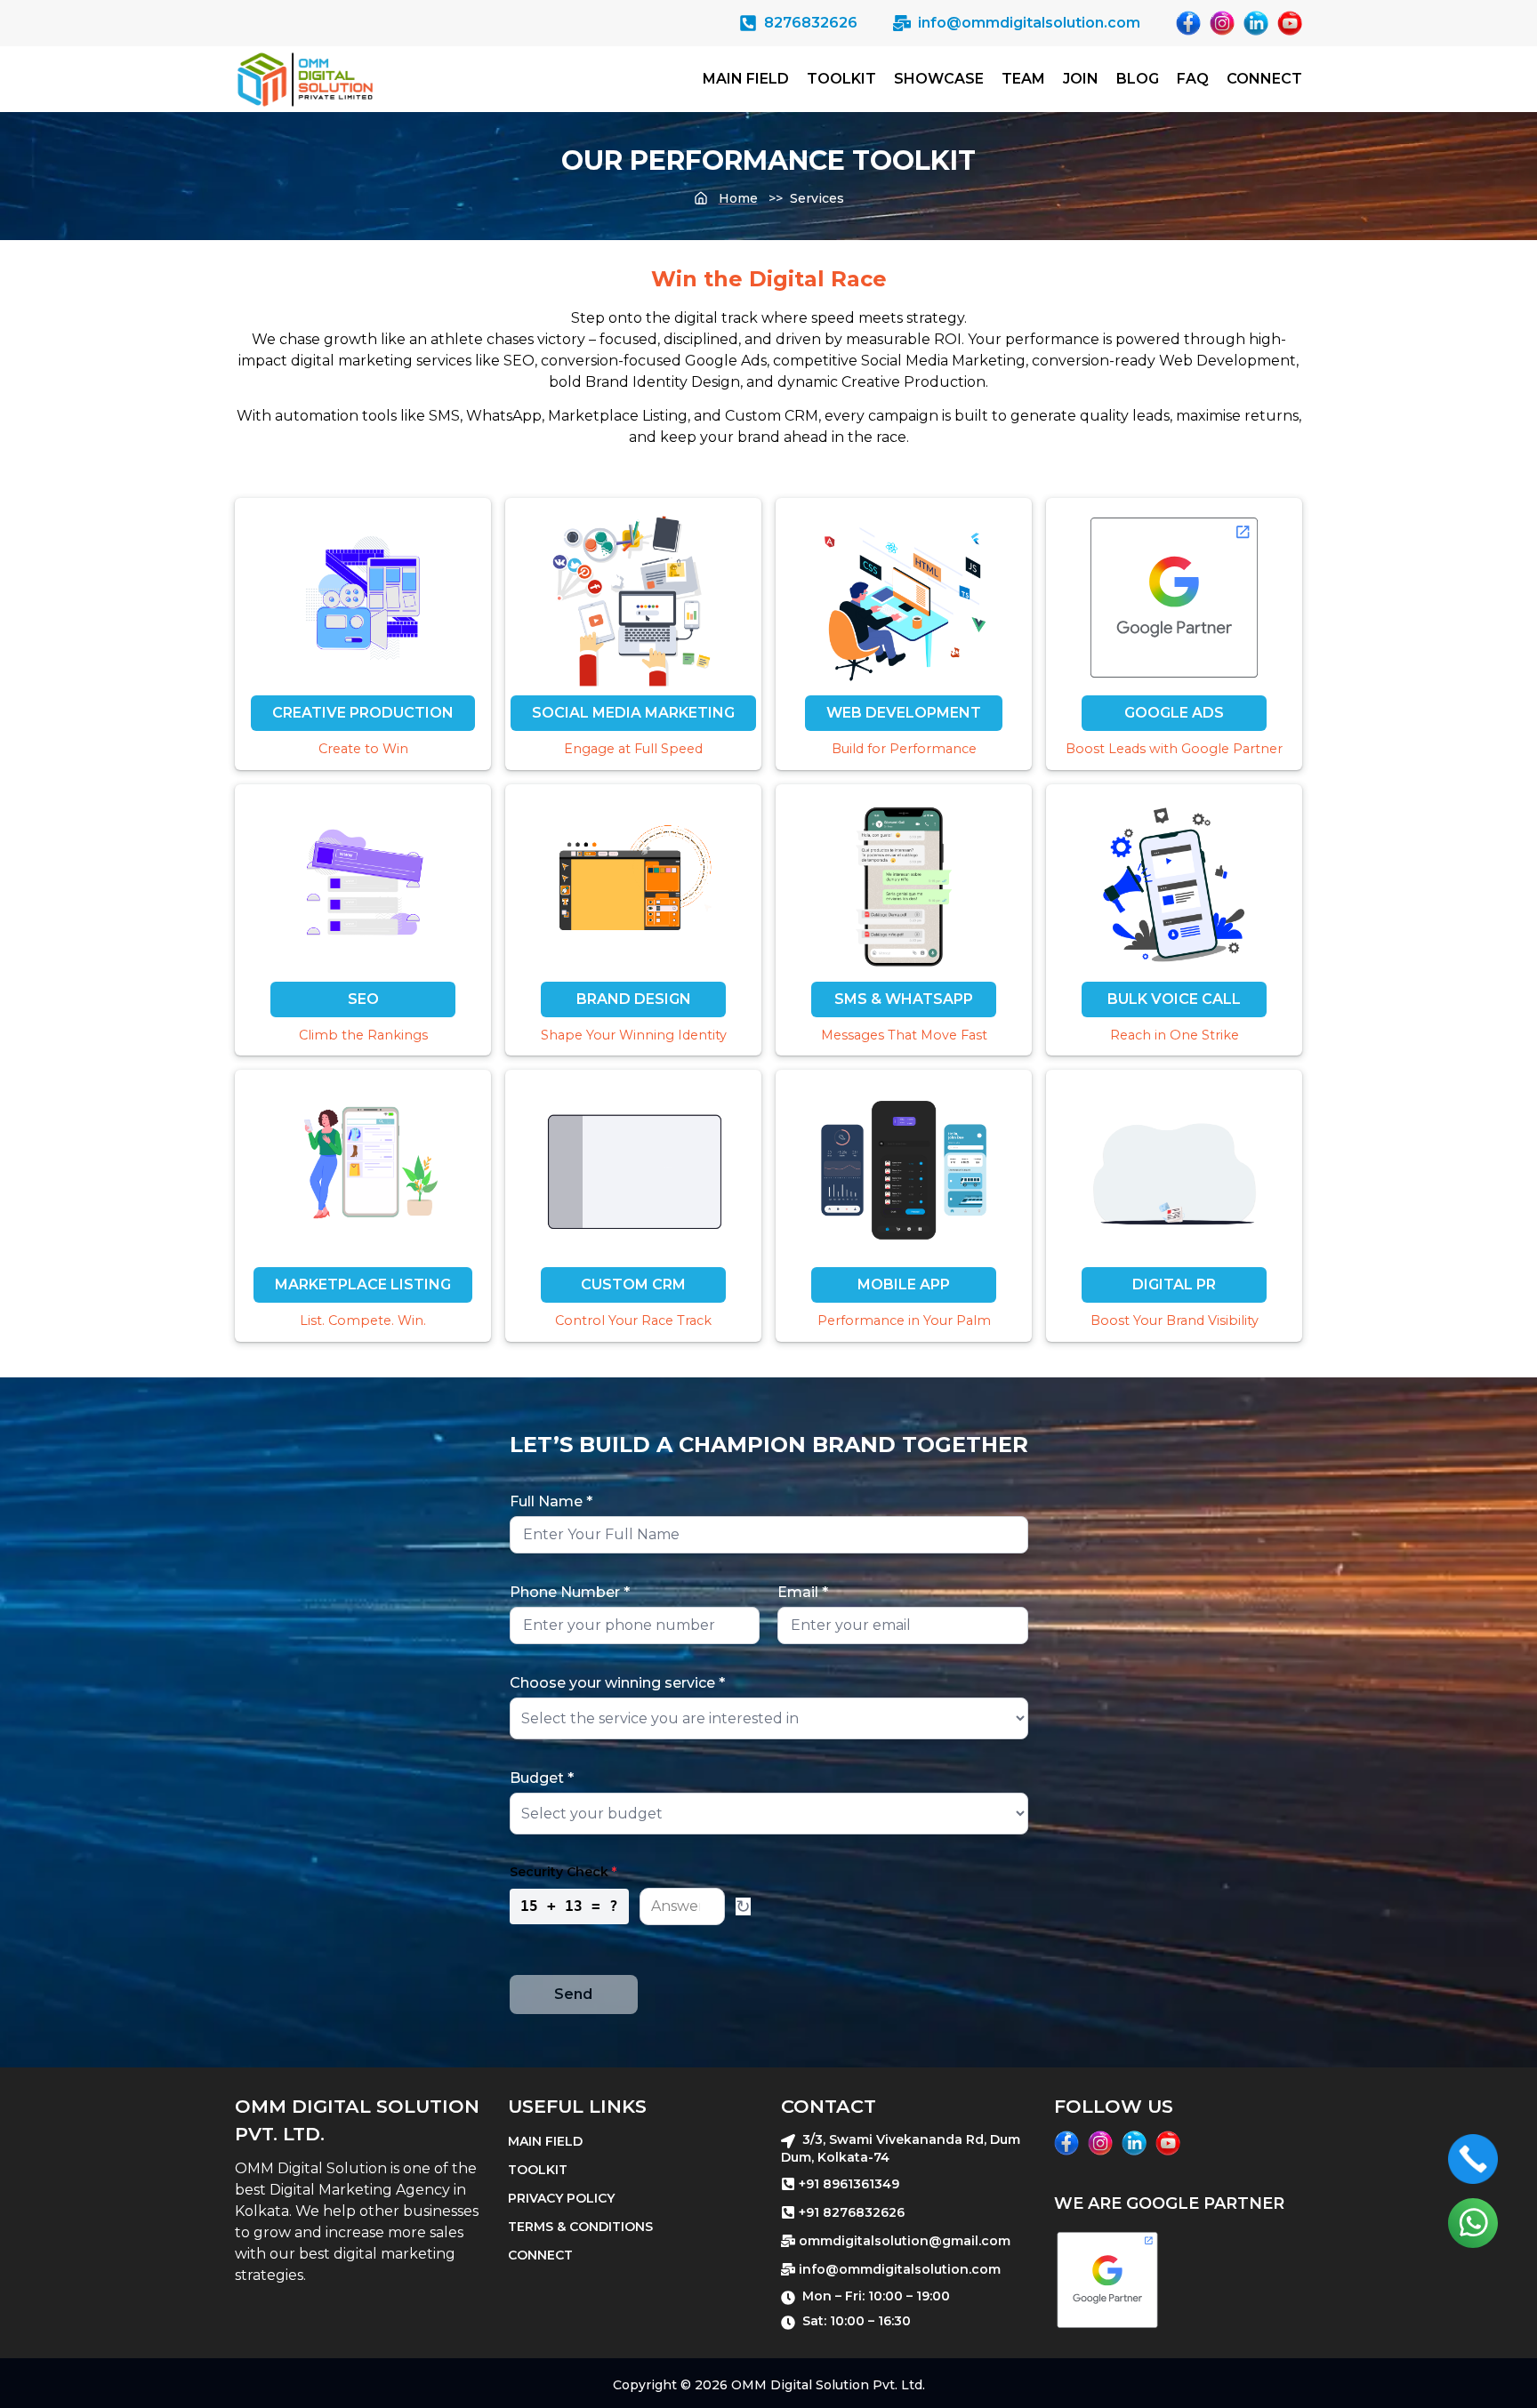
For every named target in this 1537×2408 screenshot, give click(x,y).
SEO (363, 999)
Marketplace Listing (363, 1284)
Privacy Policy (561, 2198)
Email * (803, 1592)
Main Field (746, 79)
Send (573, 1994)
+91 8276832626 (852, 2212)
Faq (1193, 79)
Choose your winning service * (617, 1683)
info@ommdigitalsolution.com (900, 2269)
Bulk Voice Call (1174, 999)
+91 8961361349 (849, 2184)
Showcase (939, 79)
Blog (1138, 79)
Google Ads (1174, 713)
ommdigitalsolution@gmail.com (905, 2241)
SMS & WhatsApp (904, 999)
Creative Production (363, 713)
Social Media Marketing (633, 713)
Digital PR (1174, 1284)
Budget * (542, 1778)
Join (1081, 79)
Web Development (904, 713)
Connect (1264, 79)
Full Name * (551, 1501)
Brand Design (634, 999)
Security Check (563, 1872)
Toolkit (841, 79)
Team (1023, 79)
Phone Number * (570, 1592)
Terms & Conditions (580, 2227)
